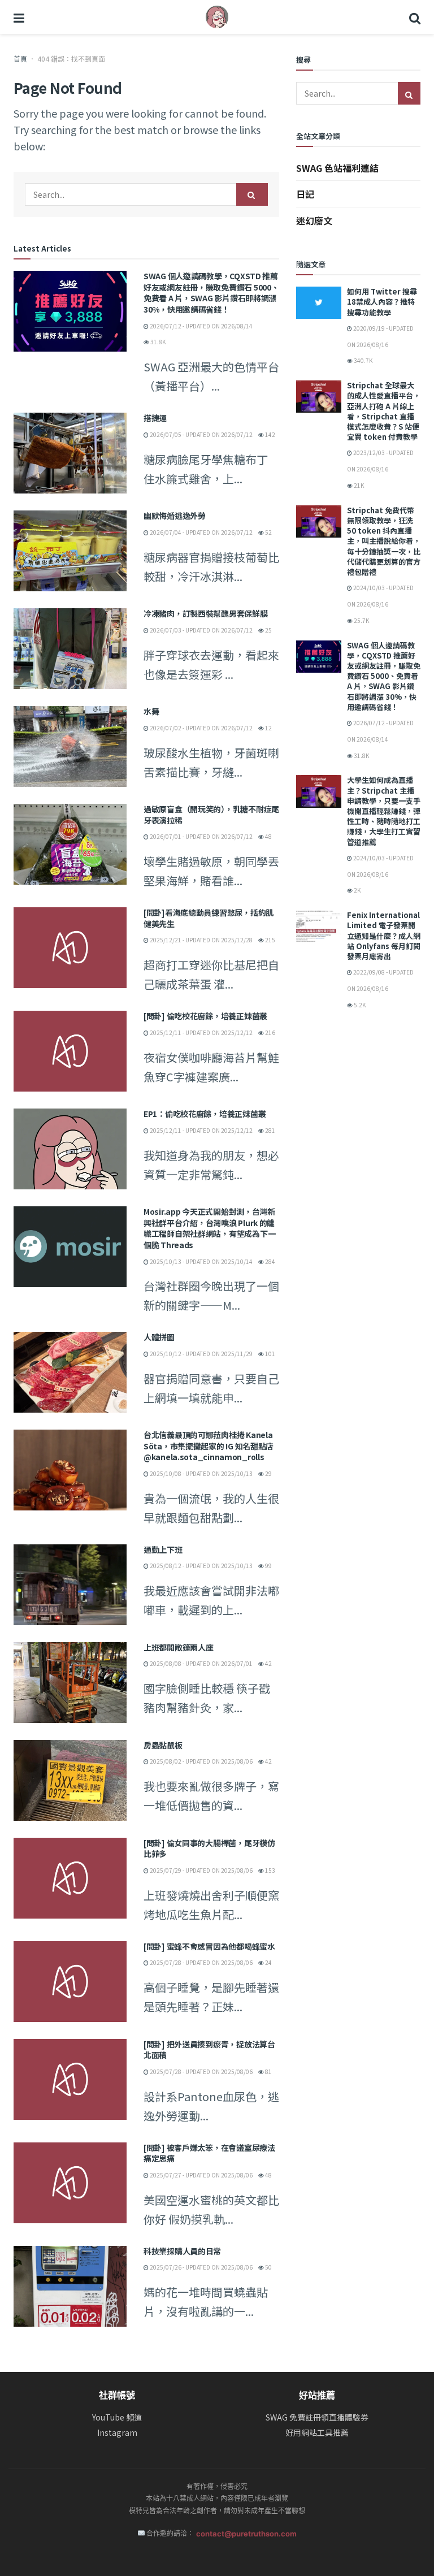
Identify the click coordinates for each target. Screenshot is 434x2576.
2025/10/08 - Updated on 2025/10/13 (201, 1473)
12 (268, 728)
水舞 (151, 711)
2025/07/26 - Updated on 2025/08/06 (201, 2267)
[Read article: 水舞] (70, 746)
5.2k (359, 1005)
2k (357, 890)
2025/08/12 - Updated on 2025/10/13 (201, 1566)
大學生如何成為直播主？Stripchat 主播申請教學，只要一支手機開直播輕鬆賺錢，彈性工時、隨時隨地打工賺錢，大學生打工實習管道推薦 (384, 811)
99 (268, 1566)
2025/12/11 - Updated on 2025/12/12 (201, 1032)
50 (268, 2267)
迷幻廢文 (314, 220)
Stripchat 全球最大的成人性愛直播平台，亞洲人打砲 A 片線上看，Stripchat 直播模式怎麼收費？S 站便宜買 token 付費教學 (384, 411)
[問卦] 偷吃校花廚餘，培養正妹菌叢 (205, 1016)
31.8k (157, 342)
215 (270, 940)
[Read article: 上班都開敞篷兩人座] (70, 1683)
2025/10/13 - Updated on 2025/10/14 (201, 1261)
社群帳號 (117, 2395)
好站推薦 (317, 2395)
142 (270, 434)
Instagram (117, 2433)
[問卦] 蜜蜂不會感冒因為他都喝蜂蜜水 (209, 1946)
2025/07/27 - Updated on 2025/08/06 (201, 2175)
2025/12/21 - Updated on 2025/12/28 (201, 940)
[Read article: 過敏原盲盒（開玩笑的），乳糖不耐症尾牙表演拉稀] (70, 844)
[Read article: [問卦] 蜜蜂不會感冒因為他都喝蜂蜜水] (70, 1982)
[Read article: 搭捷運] (70, 453)
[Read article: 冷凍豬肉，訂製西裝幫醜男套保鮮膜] (70, 649)
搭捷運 (155, 418)
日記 (305, 194)
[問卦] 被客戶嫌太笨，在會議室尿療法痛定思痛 (209, 2153)
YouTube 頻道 (117, 2417)
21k (358, 485)
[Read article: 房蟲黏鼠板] (70, 1780)
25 (268, 630)
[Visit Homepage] (217, 17)
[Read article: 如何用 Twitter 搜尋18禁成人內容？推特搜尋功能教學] (319, 303)
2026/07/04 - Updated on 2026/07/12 (201, 532)
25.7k (361, 620)
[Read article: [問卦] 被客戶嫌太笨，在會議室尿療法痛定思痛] (70, 2183)
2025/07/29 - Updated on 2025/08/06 (201, 1870)
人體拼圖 (159, 1337)
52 (268, 532)
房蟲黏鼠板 (163, 1745)
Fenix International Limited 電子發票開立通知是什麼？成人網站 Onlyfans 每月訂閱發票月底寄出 (384, 936)
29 (268, 1473)
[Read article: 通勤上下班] (70, 1585)
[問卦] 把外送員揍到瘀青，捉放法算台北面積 (209, 2050)
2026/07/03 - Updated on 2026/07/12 (201, 630)
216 (270, 1032)
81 (268, 2071)
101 (270, 1354)
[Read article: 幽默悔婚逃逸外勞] (70, 551)
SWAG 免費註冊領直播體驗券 (317, 2417)
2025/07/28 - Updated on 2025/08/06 (201, 1962)
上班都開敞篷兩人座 (178, 1647)
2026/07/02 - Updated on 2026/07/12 (201, 728)
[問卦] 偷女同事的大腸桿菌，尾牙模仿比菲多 (209, 1848)
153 (270, 1870)
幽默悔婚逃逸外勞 (175, 516)
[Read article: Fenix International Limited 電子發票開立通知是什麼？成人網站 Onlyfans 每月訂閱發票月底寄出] (319, 926)
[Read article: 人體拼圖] (70, 1372)
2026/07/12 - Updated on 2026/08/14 (201, 326)
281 (270, 1130)
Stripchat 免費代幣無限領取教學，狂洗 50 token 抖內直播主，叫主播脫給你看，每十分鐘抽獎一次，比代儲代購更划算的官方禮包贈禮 (384, 541)
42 (268, 1663)
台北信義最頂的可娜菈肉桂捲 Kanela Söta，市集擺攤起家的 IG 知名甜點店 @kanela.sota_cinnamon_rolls (209, 1446)
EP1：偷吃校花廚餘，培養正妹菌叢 (205, 1114)
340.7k (363, 360)
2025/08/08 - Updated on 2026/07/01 (201, 1663)
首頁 (20, 59)
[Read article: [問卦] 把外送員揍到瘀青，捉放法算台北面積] (70, 2079)
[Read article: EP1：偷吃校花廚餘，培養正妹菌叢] (70, 1149)
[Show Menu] (19, 17)
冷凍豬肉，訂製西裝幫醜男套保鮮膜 (206, 613)
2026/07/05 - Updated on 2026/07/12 (201, 434)
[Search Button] (415, 17)
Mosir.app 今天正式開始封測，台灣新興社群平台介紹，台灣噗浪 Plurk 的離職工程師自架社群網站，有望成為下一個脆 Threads (209, 1228)
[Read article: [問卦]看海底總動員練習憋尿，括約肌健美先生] (70, 948)
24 (268, 1962)
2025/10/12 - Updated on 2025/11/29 (201, 1354)
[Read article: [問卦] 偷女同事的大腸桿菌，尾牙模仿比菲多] (70, 1878)
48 (268, 836)
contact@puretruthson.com (246, 2534)
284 (270, 1261)
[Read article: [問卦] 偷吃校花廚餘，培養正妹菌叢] (70, 1051)
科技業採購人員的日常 (182, 2251)
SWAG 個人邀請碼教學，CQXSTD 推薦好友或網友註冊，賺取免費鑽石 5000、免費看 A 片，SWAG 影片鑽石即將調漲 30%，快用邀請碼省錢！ (211, 293)
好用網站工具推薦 (317, 2433)
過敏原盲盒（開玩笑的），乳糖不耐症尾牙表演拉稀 (211, 815)
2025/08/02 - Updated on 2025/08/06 (201, 1761)
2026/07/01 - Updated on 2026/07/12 (201, 836)
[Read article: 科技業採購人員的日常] (70, 2286)
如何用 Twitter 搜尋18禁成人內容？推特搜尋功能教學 (382, 302)
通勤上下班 (163, 1549)
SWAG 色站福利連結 (337, 168)
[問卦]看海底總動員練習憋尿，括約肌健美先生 (209, 918)
